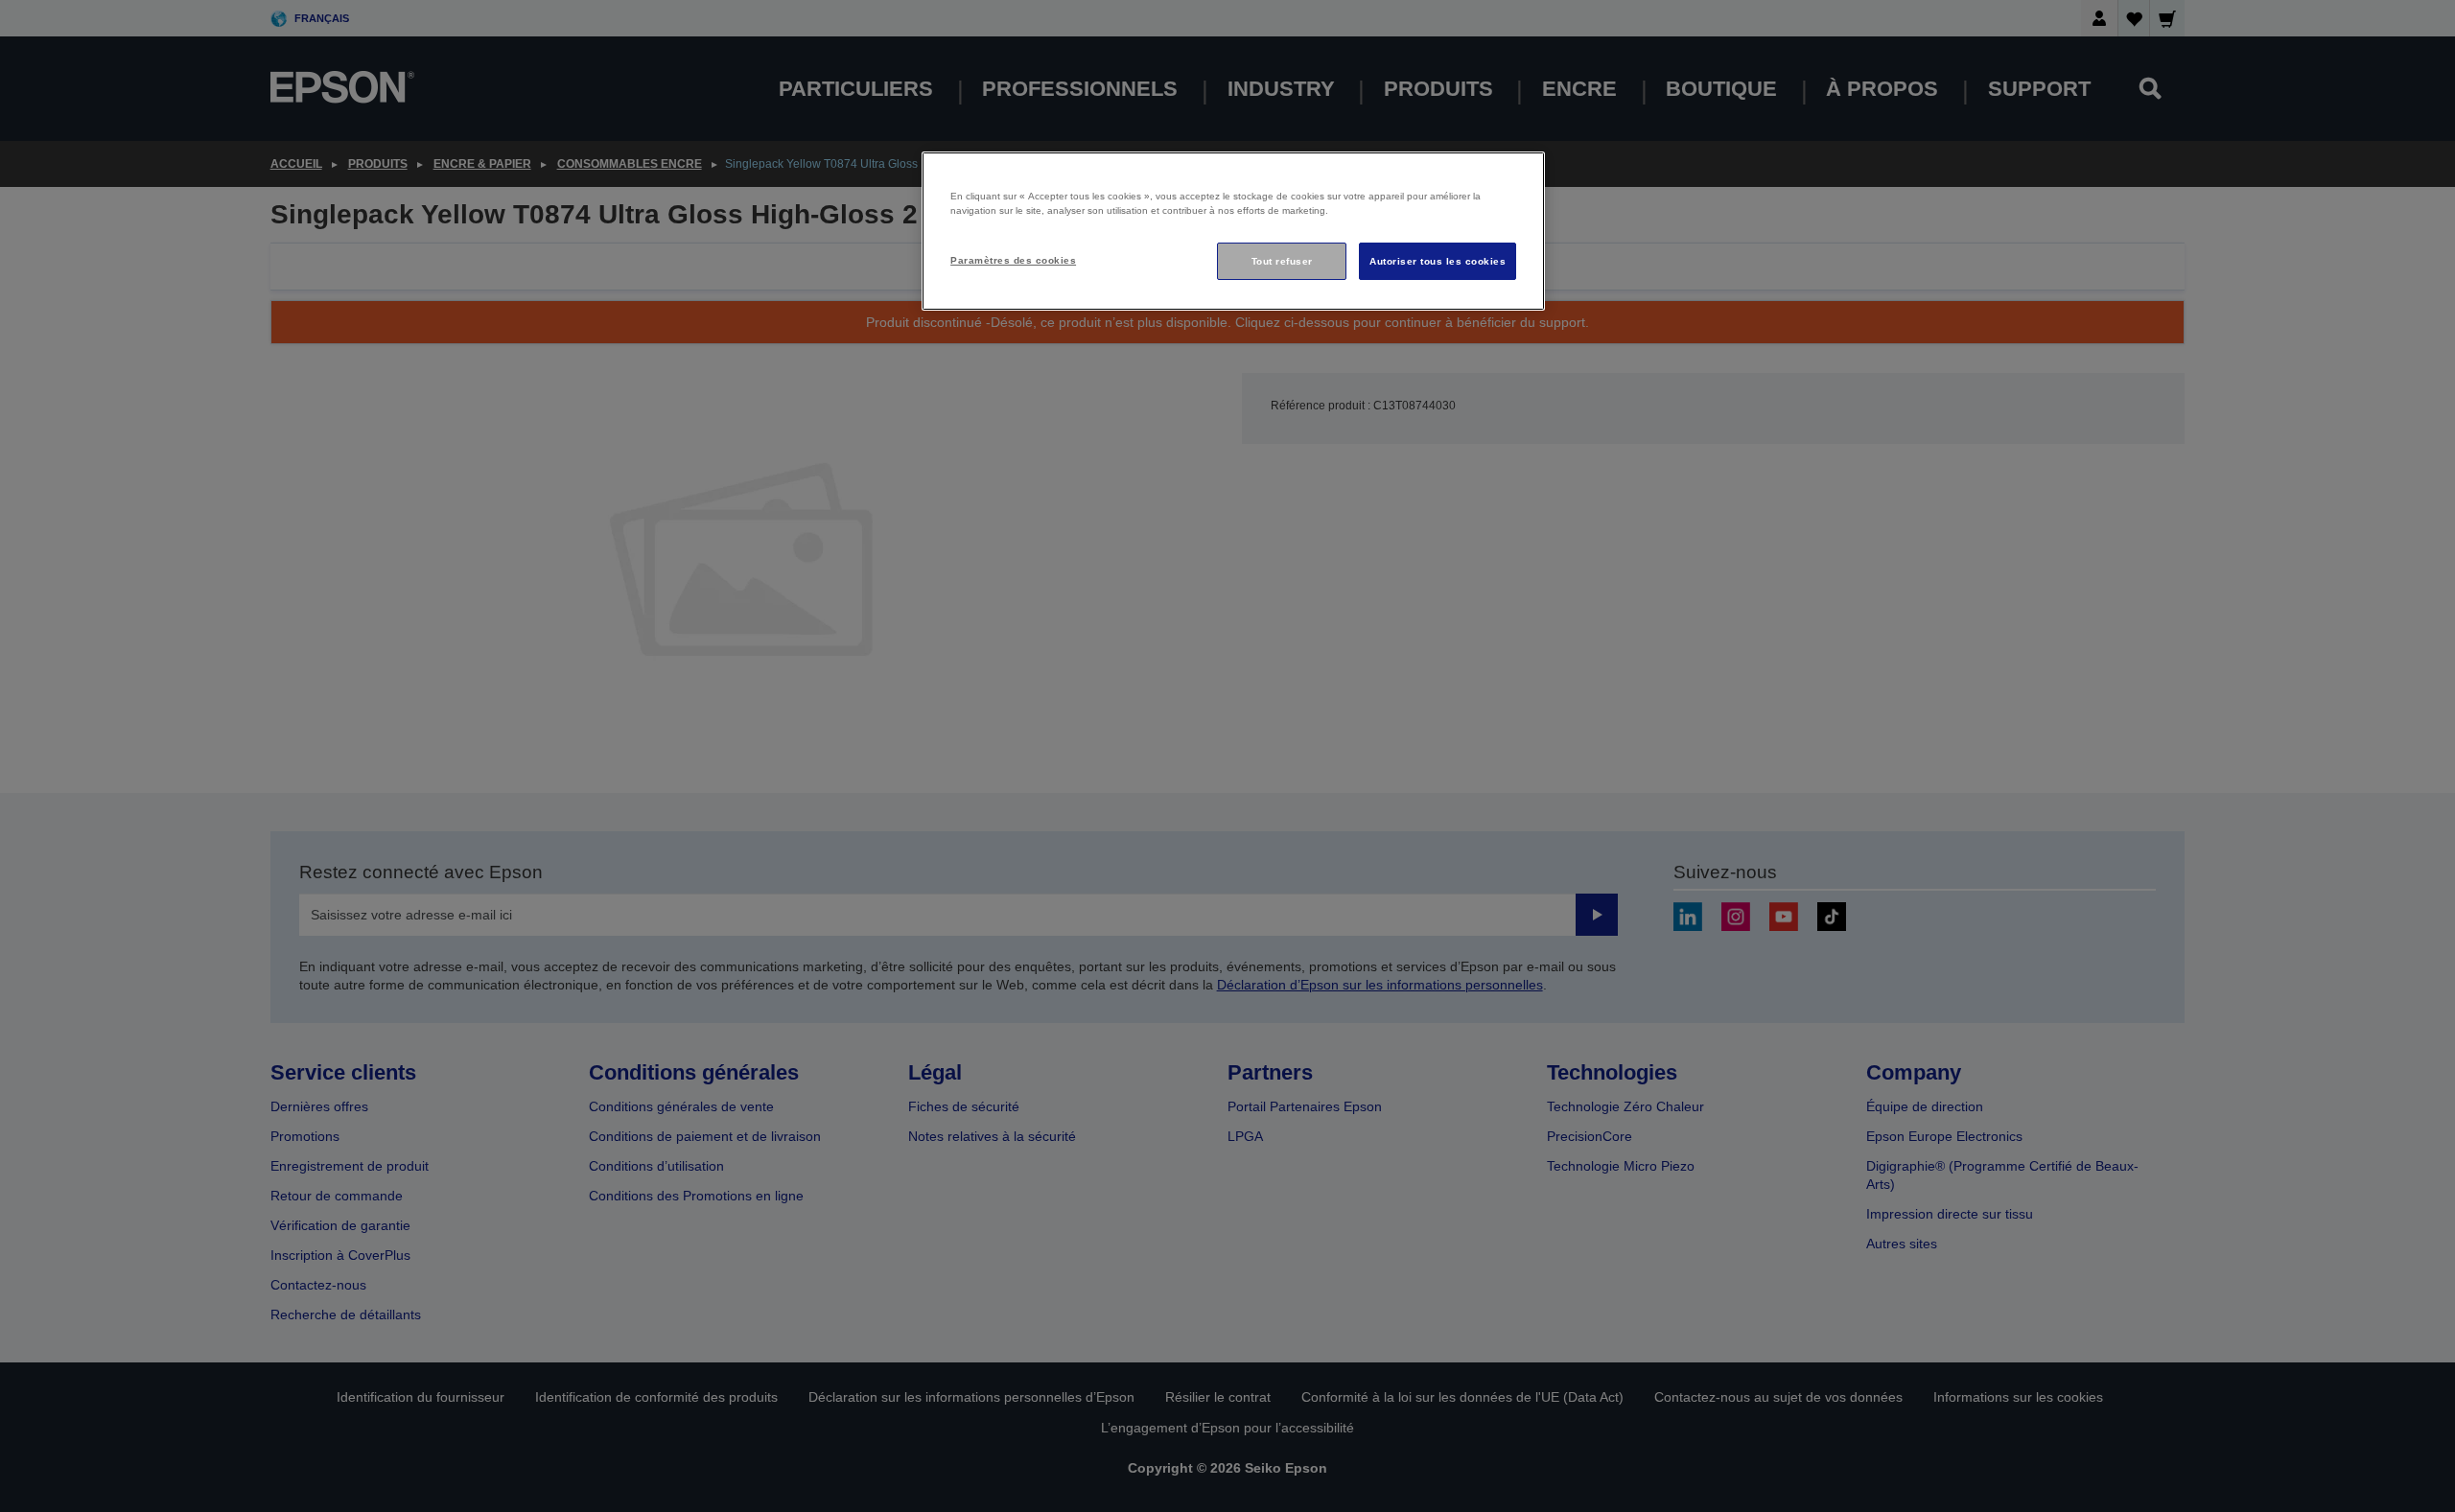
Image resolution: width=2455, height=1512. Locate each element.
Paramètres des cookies (1013, 260)
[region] (1233, 232)
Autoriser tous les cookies (1438, 261)
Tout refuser (1282, 261)
